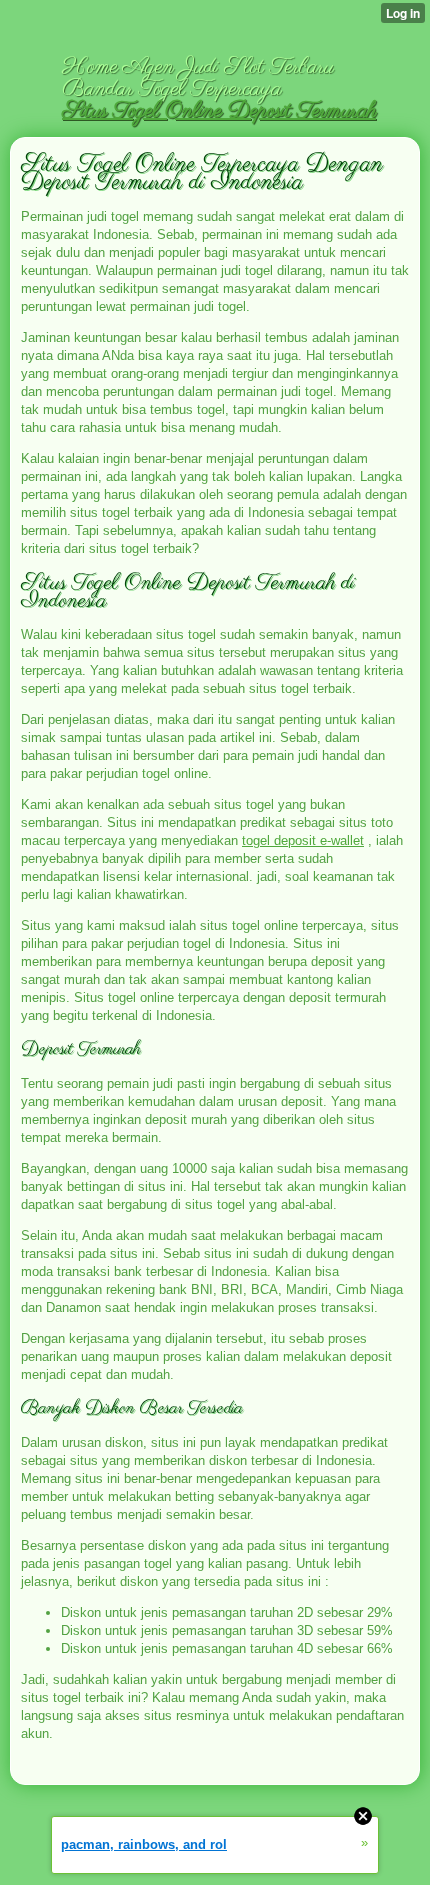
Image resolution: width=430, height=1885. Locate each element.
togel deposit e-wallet (303, 840)
